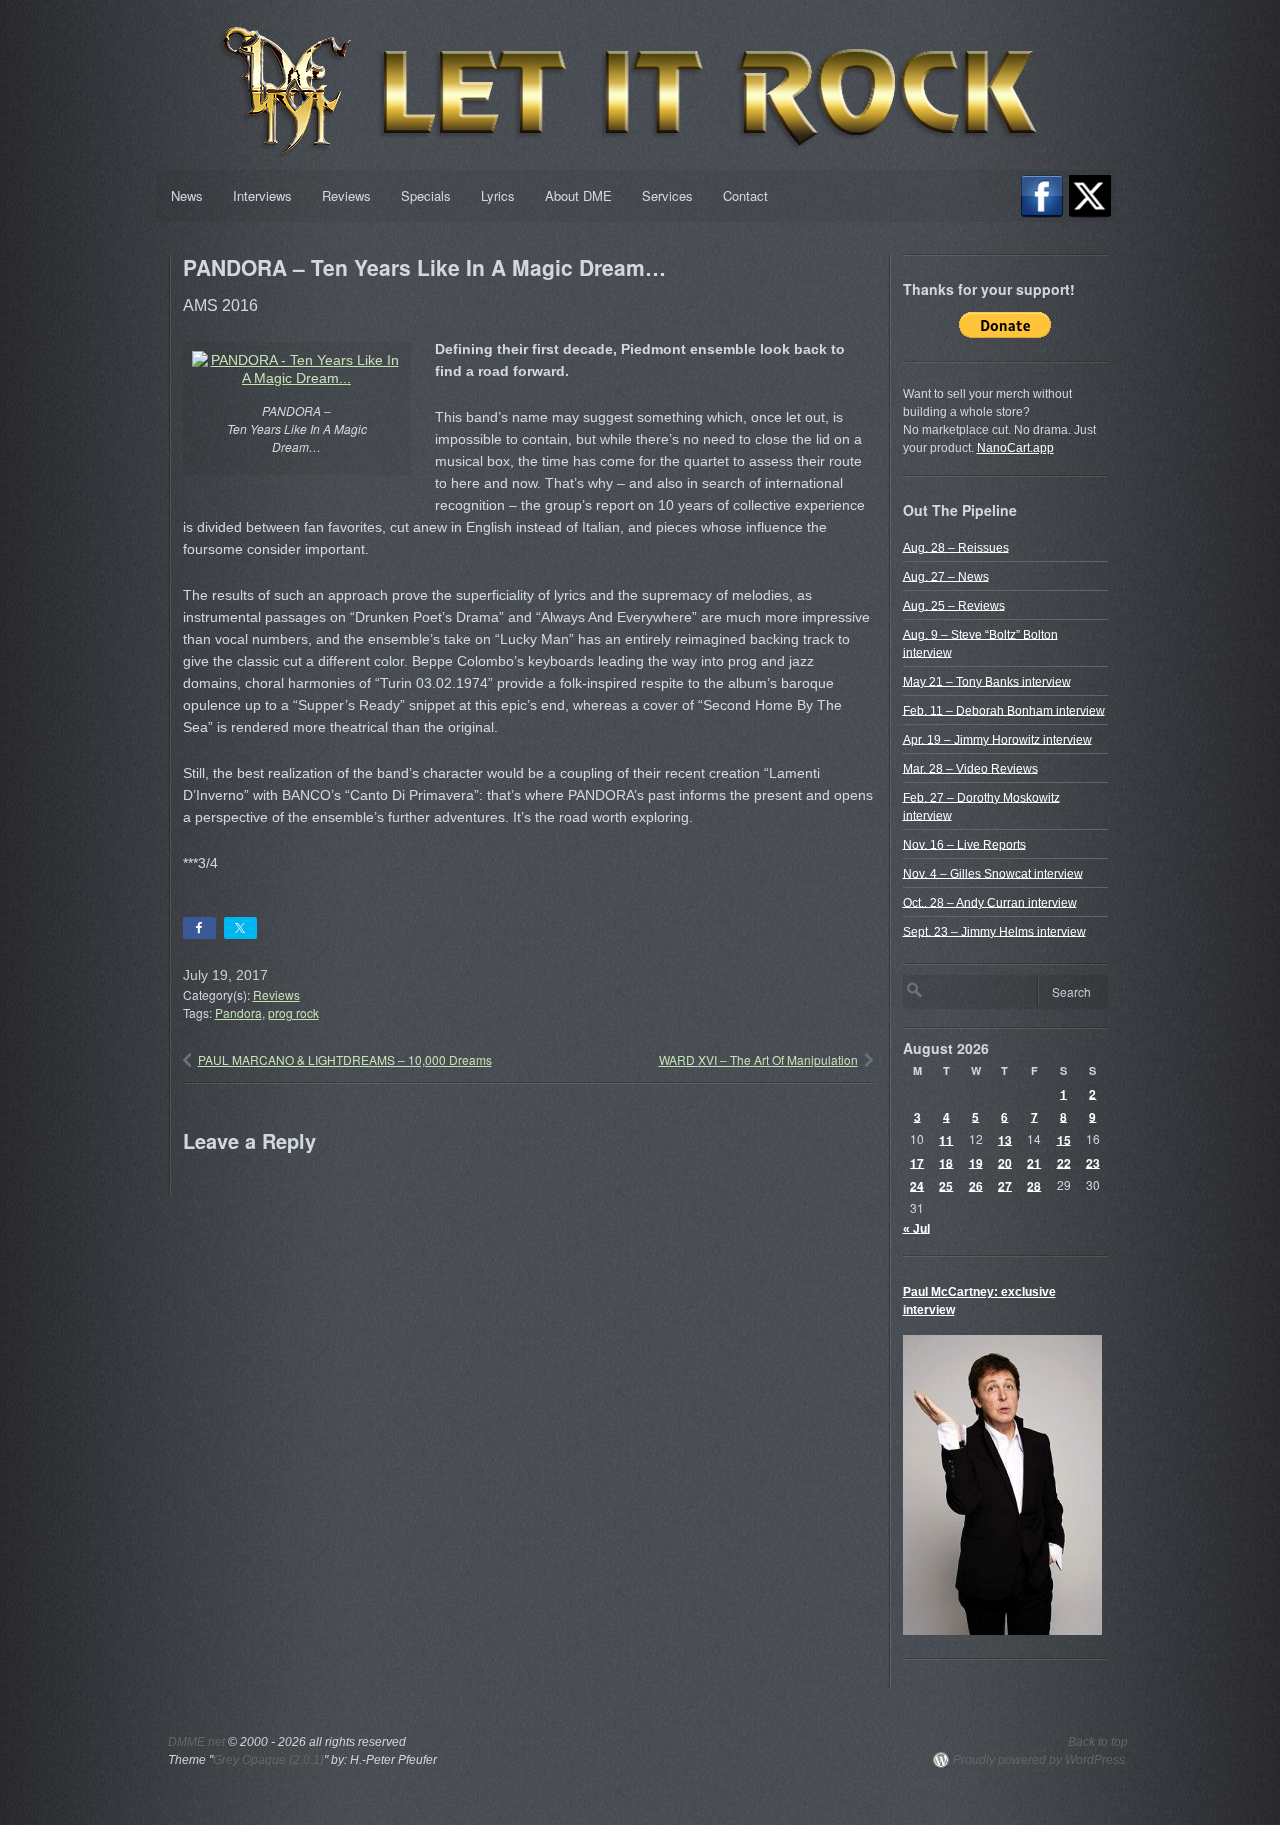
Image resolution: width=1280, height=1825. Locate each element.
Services (667, 195)
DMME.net (196, 1742)
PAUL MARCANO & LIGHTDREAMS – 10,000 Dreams (345, 1059)
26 (976, 1185)
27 (1005, 1185)
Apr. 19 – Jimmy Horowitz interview (997, 739)
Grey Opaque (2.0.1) (268, 1760)
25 (946, 1185)
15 (1064, 1139)
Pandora (238, 1012)
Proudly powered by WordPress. (1040, 1760)
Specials (426, 195)
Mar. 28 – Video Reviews (970, 768)
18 (946, 1162)
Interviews (262, 195)
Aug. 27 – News (946, 576)
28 (1034, 1185)
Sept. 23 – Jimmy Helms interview (994, 931)
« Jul (916, 1228)
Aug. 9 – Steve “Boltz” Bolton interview (980, 643)
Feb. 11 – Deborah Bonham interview (1004, 710)
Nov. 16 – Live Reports (964, 844)
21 (1034, 1162)
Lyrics (498, 195)
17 (917, 1162)
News (187, 195)
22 (1064, 1162)
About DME (578, 195)
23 (1093, 1162)
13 (1005, 1139)
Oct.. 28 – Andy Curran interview (990, 902)
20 (1005, 1162)
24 (917, 1185)
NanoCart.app (1015, 448)
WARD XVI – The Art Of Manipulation (758, 1059)
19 (976, 1162)
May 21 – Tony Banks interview (987, 681)
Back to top (1098, 1742)
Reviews (346, 195)
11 (946, 1139)
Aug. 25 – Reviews (954, 605)
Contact (745, 195)
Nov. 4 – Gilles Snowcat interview (993, 873)
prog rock (293, 1012)
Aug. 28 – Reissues (956, 547)
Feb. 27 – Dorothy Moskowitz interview (981, 806)
